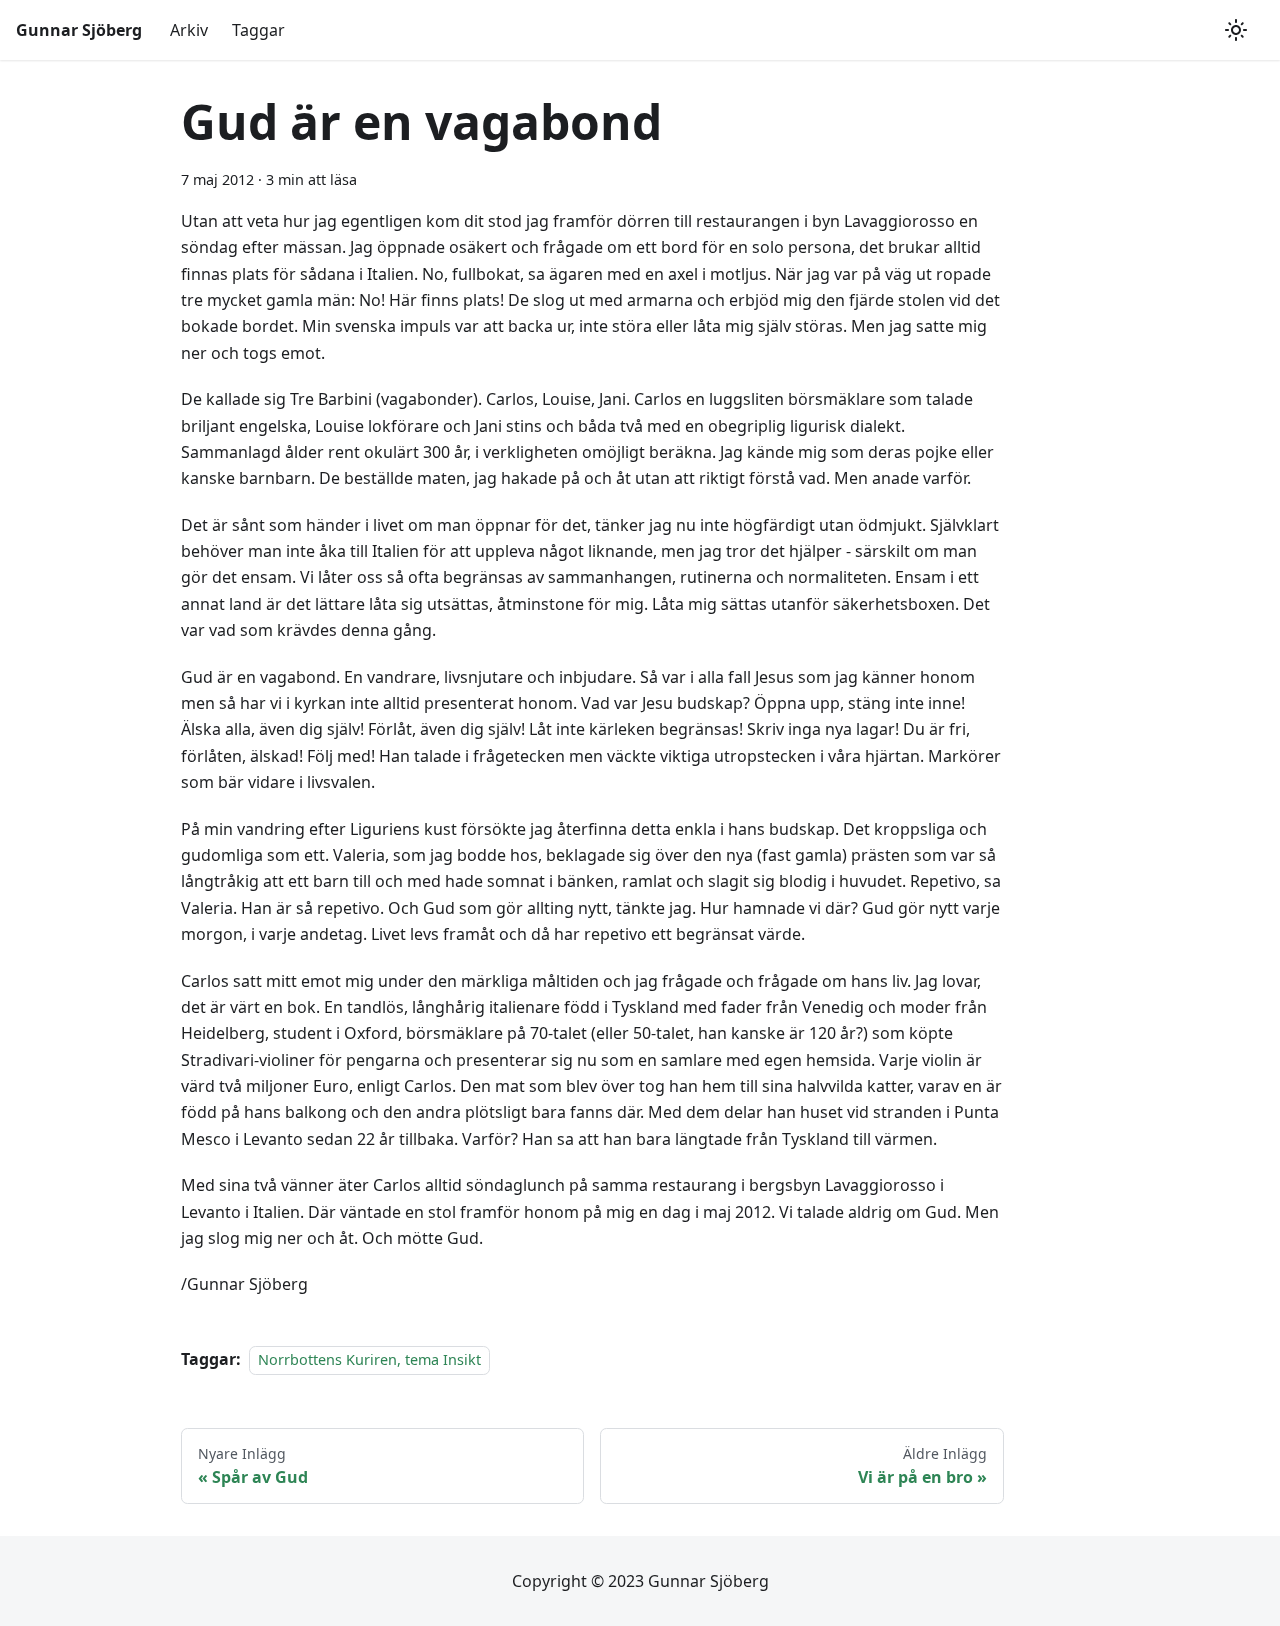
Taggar (258, 30)
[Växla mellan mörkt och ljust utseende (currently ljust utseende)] (1236, 30)
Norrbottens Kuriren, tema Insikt (369, 1359)
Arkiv (189, 30)
